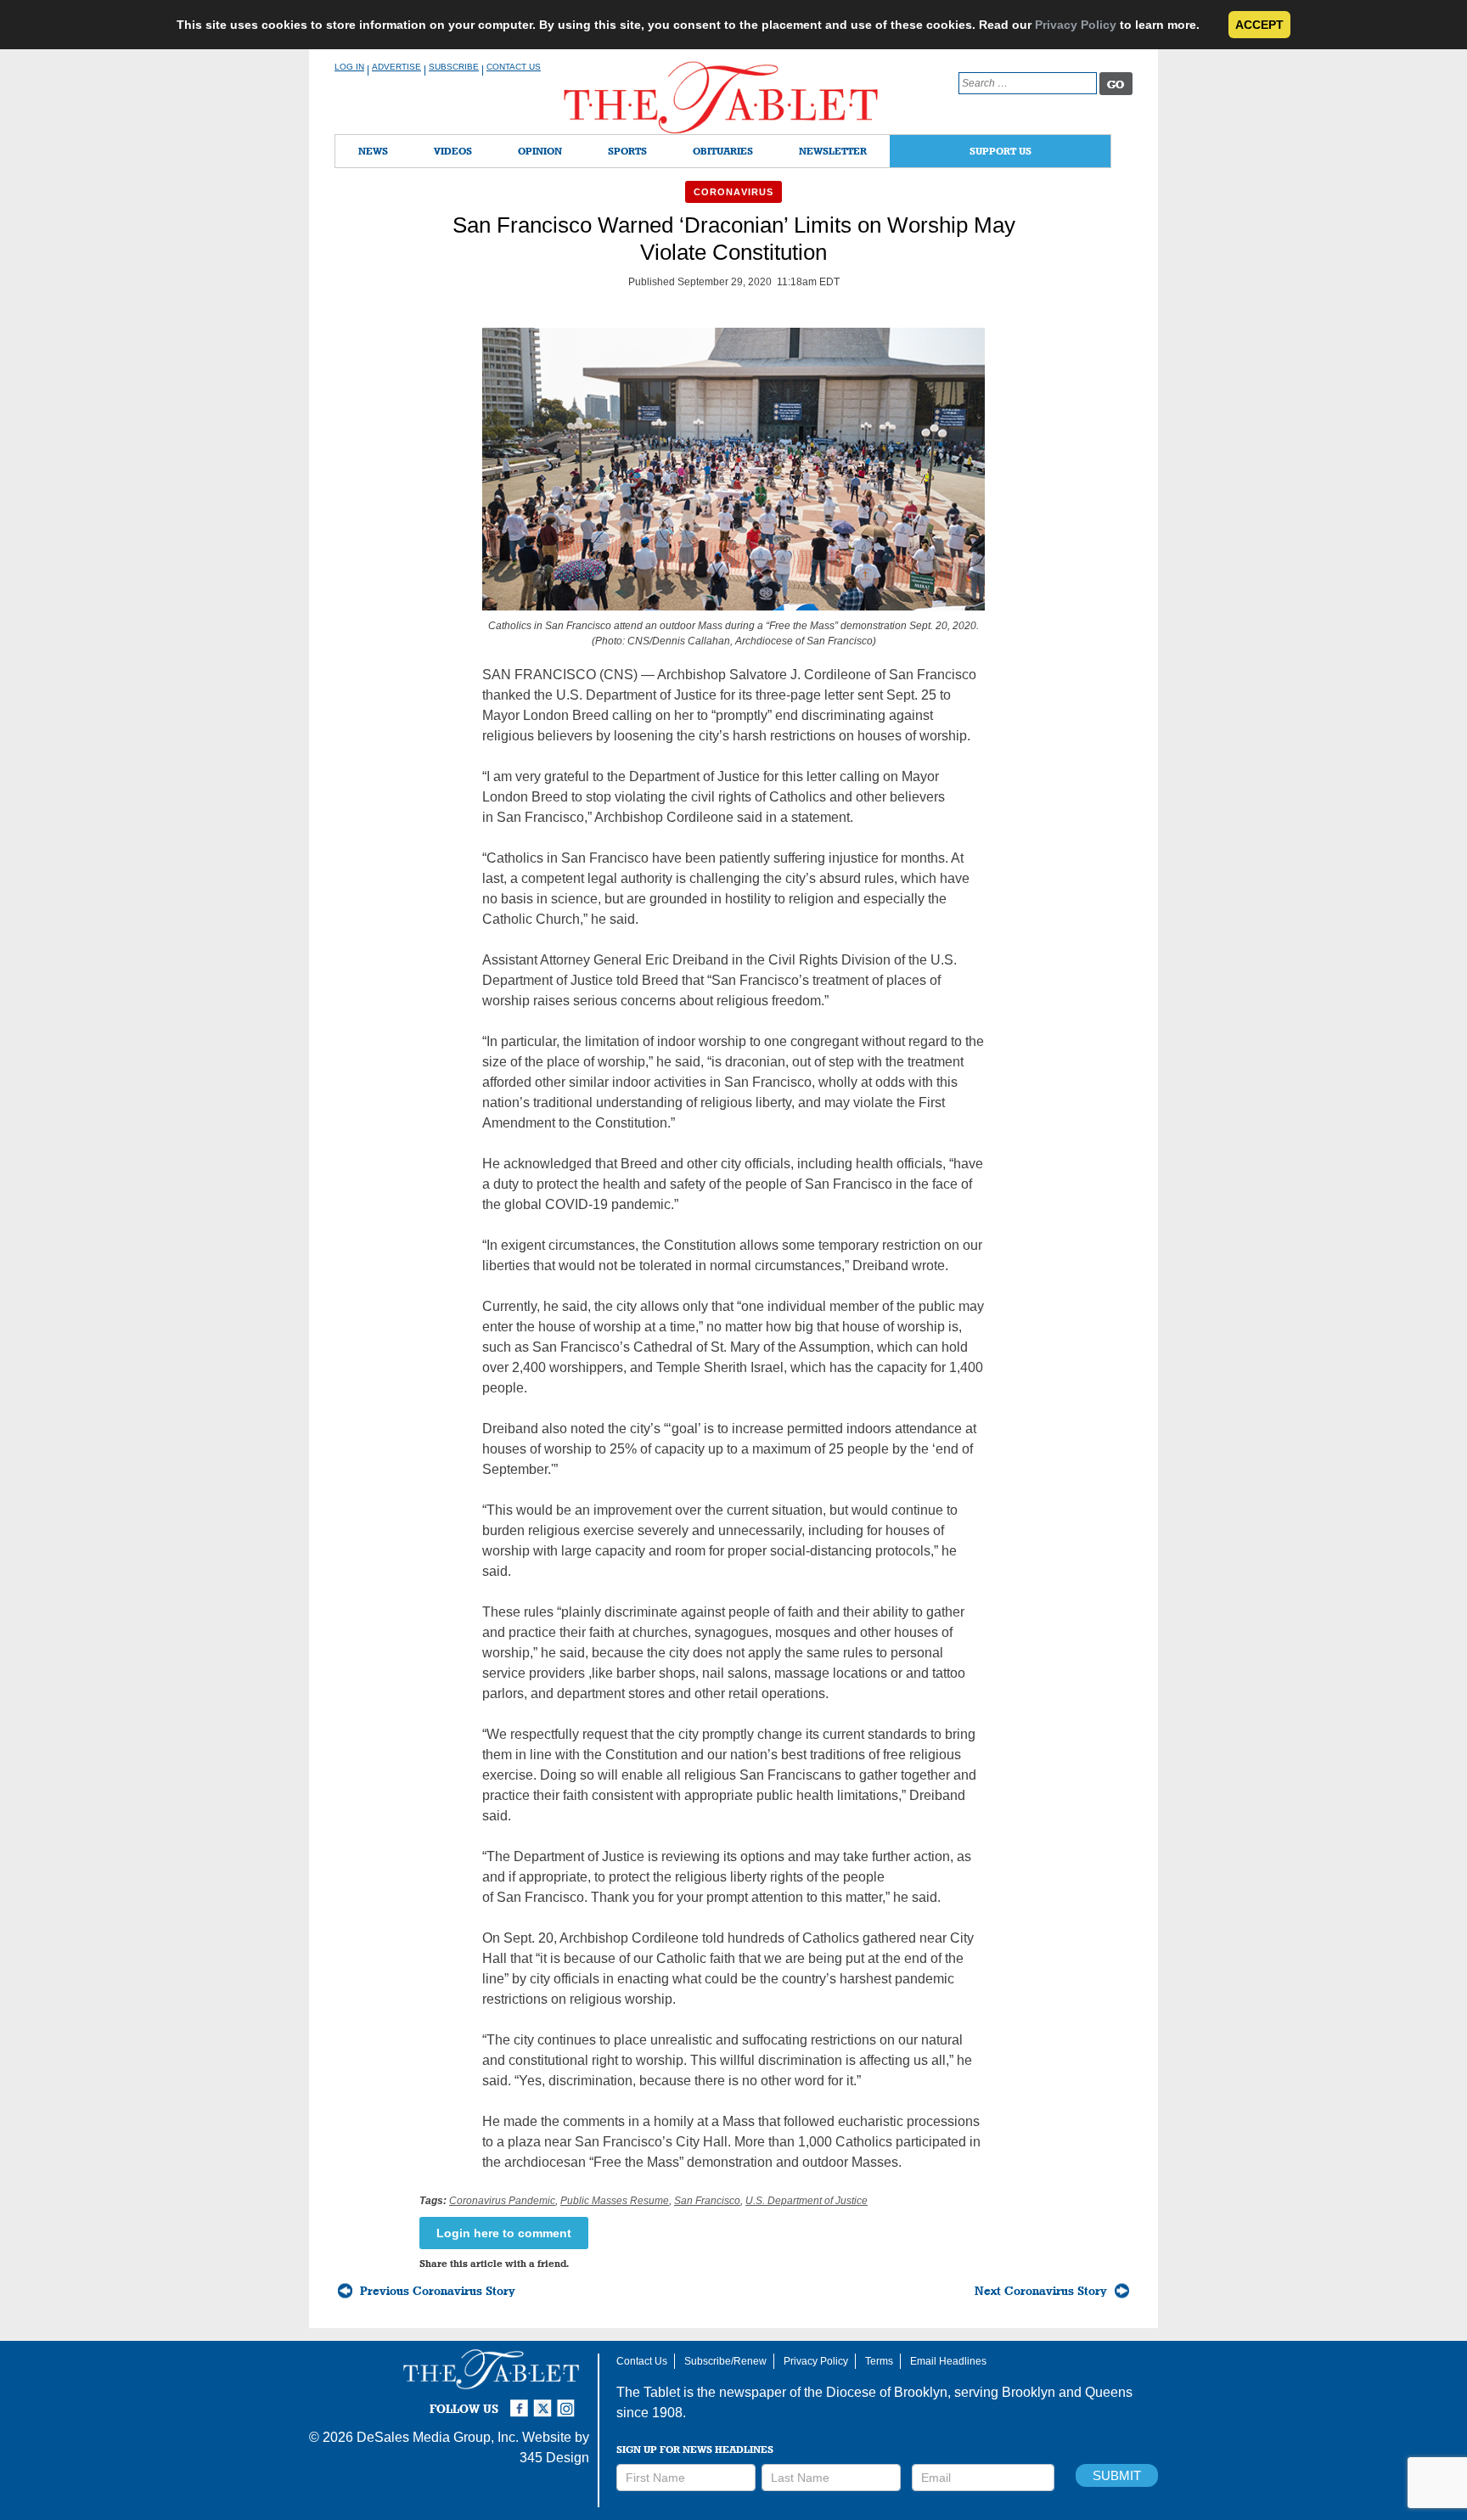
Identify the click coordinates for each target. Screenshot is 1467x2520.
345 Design (554, 2458)
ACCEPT (1259, 25)
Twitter (545, 2401)
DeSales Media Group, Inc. (438, 2437)
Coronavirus (733, 192)
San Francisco (707, 2201)
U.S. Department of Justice (807, 2201)
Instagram (569, 2401)
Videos (453, 151)
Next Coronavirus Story (1041, 2291)
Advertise (396, 67)
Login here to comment (504, 2233)
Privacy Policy (1076, 25)
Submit (1117, 2475)
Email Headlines (948, 2361)
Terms (879, 2361)
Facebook (521, 2401)
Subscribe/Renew (725, 2361)
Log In (349, 67)
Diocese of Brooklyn (887, 2392)
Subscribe (454, 67)
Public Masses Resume (615, 2201)
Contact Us (514, 67)
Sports (627, 151)
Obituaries (723, 151)
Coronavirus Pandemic (502, 2201)
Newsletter (833, 151)
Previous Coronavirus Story (438, 2291)
